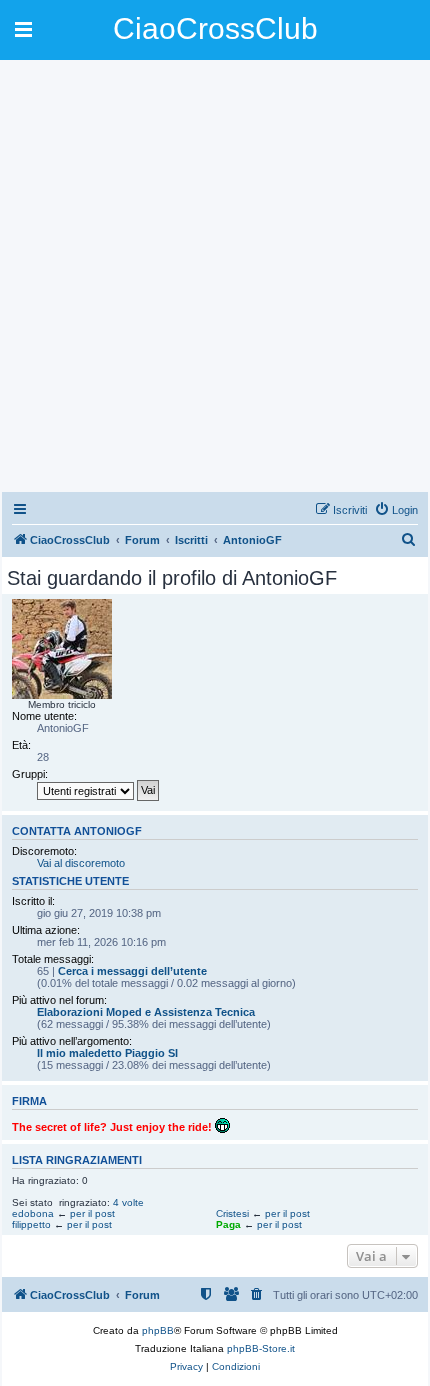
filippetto (31, 1224)
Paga (228, 1224)
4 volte (128, 1202)
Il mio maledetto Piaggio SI (107, 1053)
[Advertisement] (215, 275)
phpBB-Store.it (261, 1348)
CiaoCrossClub (215, 28)
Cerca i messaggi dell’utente (132, 971)
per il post (92, 1213)
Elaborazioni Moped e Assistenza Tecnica (146, 1012)
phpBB (158, 1330)
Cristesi (232, 1213)
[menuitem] (396, 510)
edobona (33, 1213)
